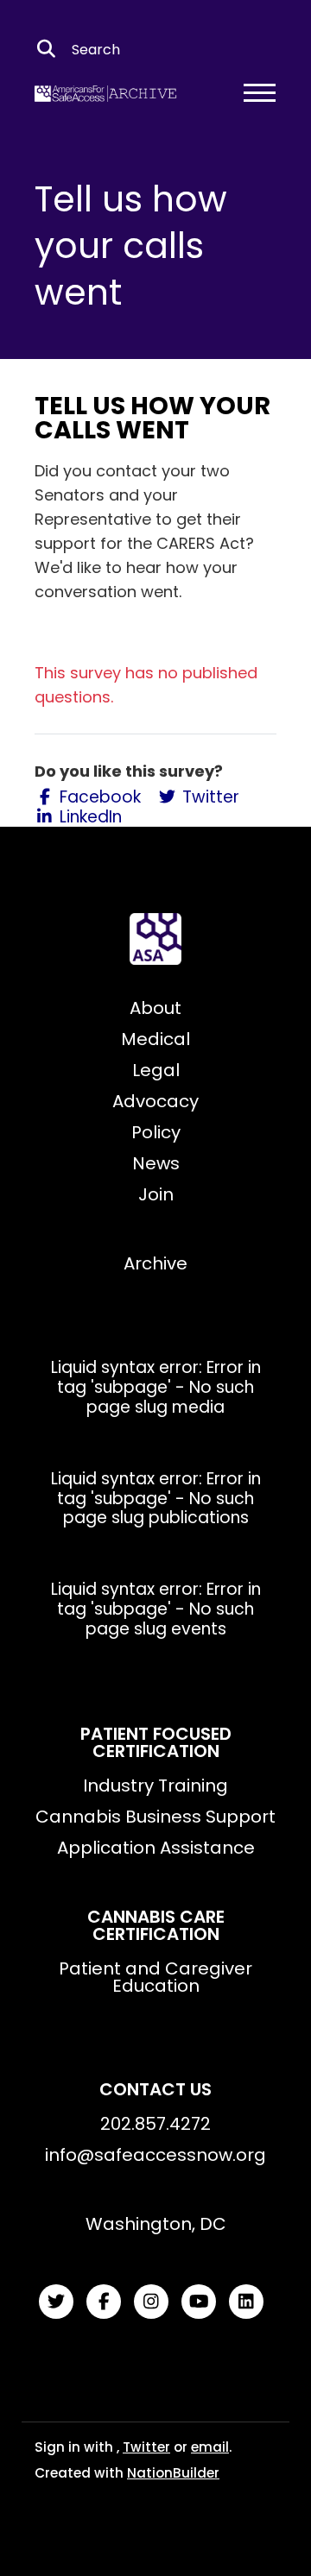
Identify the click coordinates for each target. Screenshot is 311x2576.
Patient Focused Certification (156, 1742)
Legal (156, 1070)
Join (156, 1194)
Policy (156, 1132)
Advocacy (155, 1101)
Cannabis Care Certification (156, 1925)
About (155, 1008)
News (156, 1163)
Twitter (209, 798)
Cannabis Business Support (155, 1817)
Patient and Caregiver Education (155, 1977)
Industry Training (155, 1786)
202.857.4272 (155, 2124)
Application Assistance (156, 1848)
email (210, 2447)
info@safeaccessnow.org (155, 2155)
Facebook (98, 798)
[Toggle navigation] (260, 92)
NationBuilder (173, 2473)
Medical (155, 1039)
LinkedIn (89, 818)
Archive (155, 1263)
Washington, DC (156, 2224)
